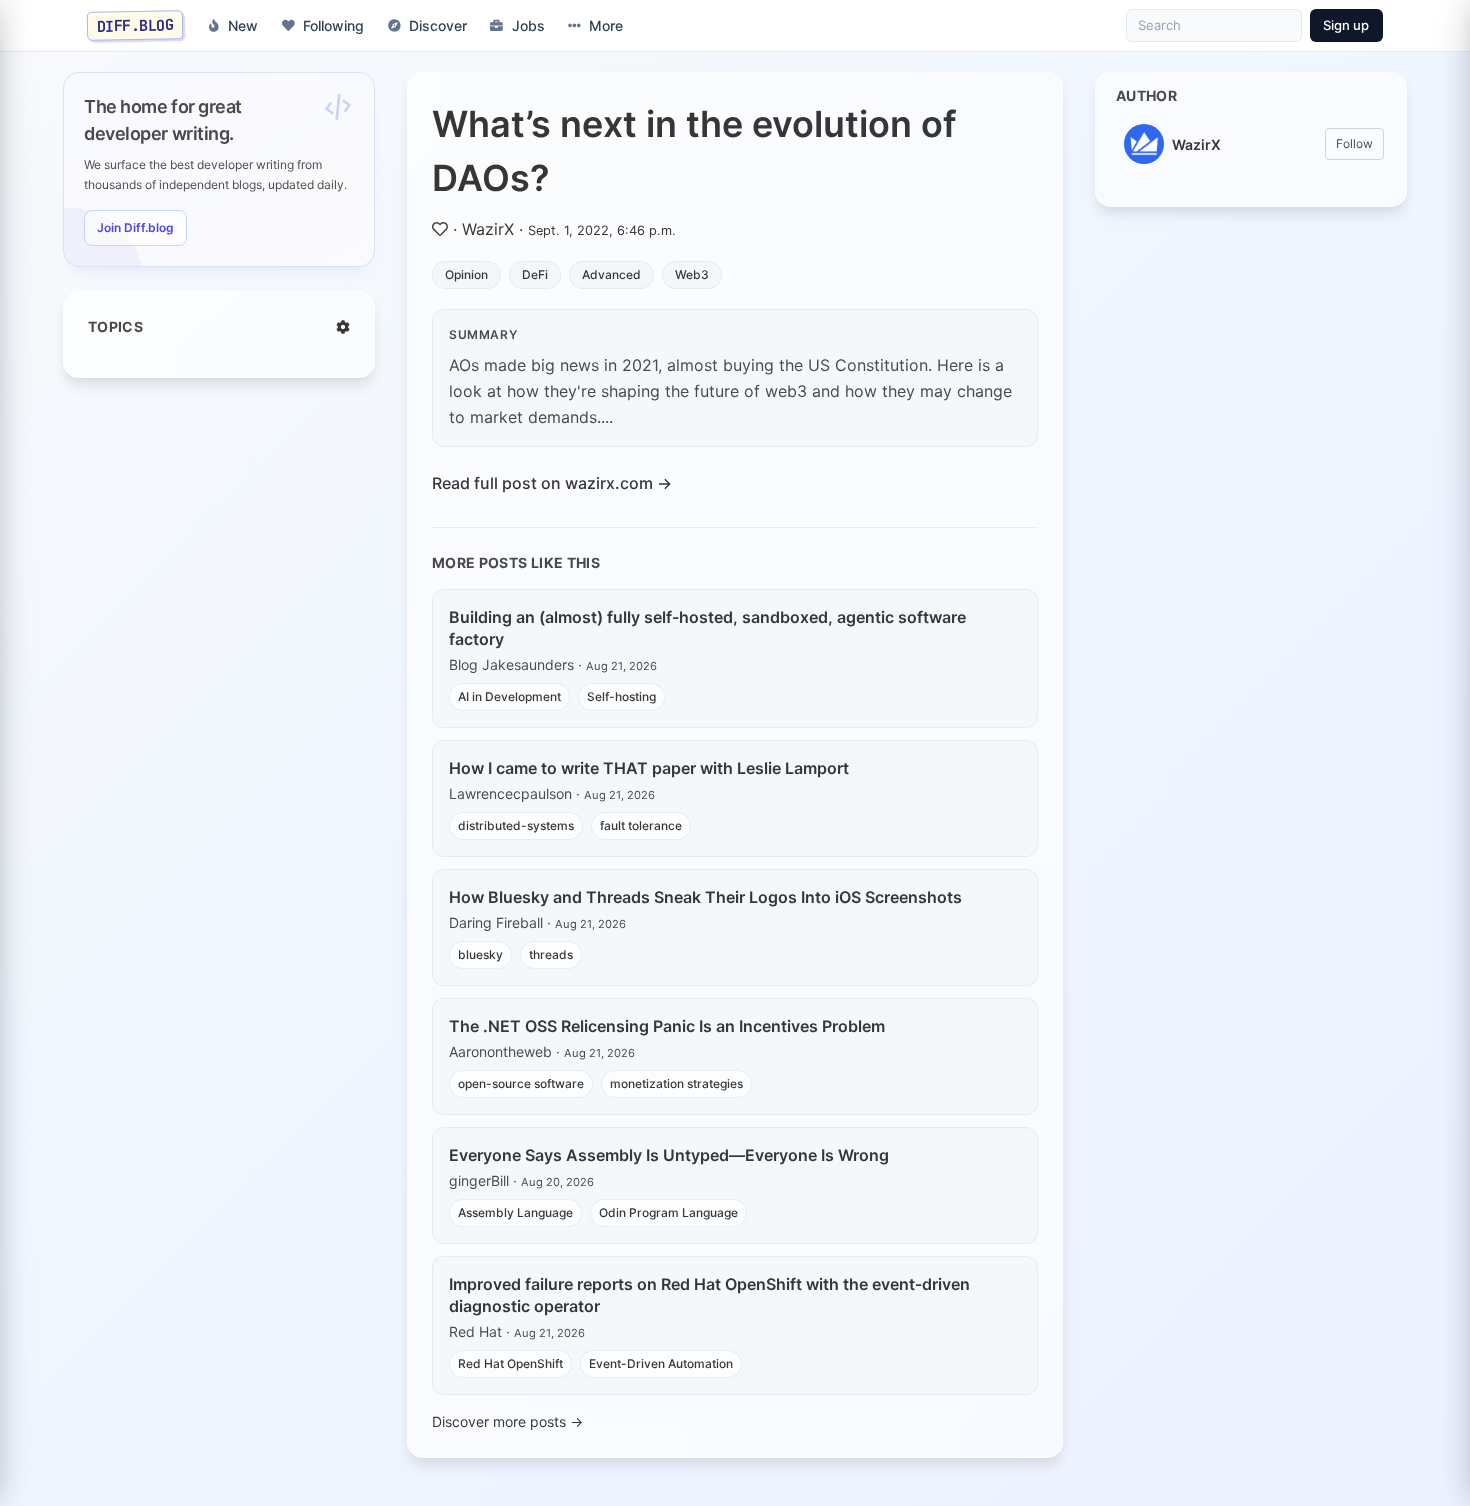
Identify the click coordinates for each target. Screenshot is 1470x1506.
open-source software (521, 1083)
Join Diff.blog (135, 227)
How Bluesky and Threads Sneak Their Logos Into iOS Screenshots (705, 897)
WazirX (488, 229)
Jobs (528, 25)
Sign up (1346, 25)
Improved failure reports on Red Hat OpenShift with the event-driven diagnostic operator (709, 1295)
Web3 (692, 274)
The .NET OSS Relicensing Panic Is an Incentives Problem (667, 1026)
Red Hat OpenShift (510, 1363)
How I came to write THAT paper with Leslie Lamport (649, 768)
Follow (1354, 143)
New (243, 25)
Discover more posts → (507, 1421)
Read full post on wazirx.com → (552, 483)
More (606, 25)
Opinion (466, 274)
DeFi (535, 274)
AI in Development (509, 696)
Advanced (611, 274)
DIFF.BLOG (135, 25)
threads (551, 954)
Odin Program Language (668, 1212)
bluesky (480, 954)
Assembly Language (515, 1212)
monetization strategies (676, 1083)
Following (333, 25)
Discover (438, 25)
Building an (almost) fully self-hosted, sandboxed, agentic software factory (707, 628)
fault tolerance (641, 825)
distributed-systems (516, 825)
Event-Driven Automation (661, 1363)
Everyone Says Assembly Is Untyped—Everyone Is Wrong (669, 1155)
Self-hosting (621, 696)
